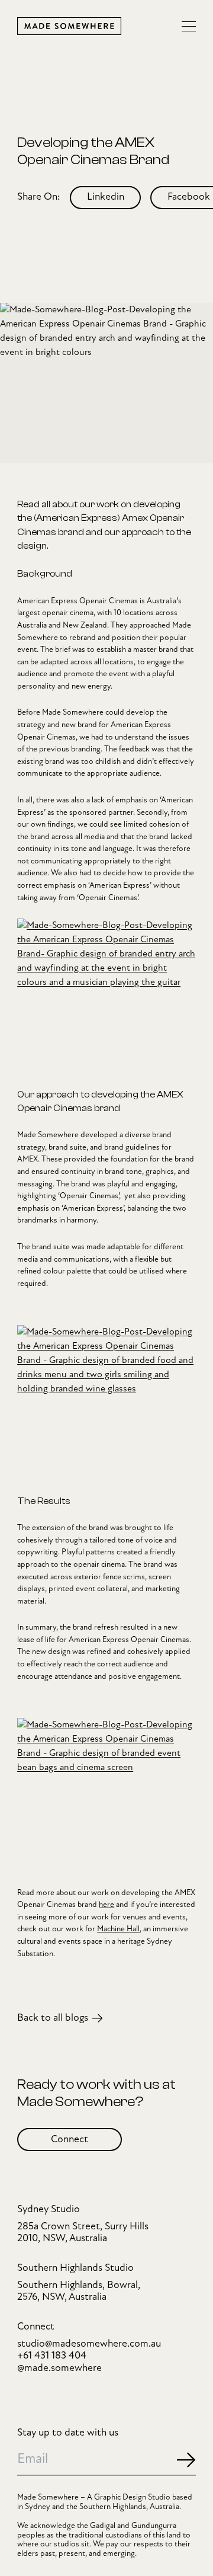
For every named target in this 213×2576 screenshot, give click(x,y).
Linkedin (106, 197)
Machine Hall (118, 1929)
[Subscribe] (186, 2460)
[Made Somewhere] (69, 26)
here (106, 1905)
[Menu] (189, 26)
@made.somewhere (59, 2368)
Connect (70, 2140)
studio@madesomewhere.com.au (89, 2344)
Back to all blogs (53, 2018)
